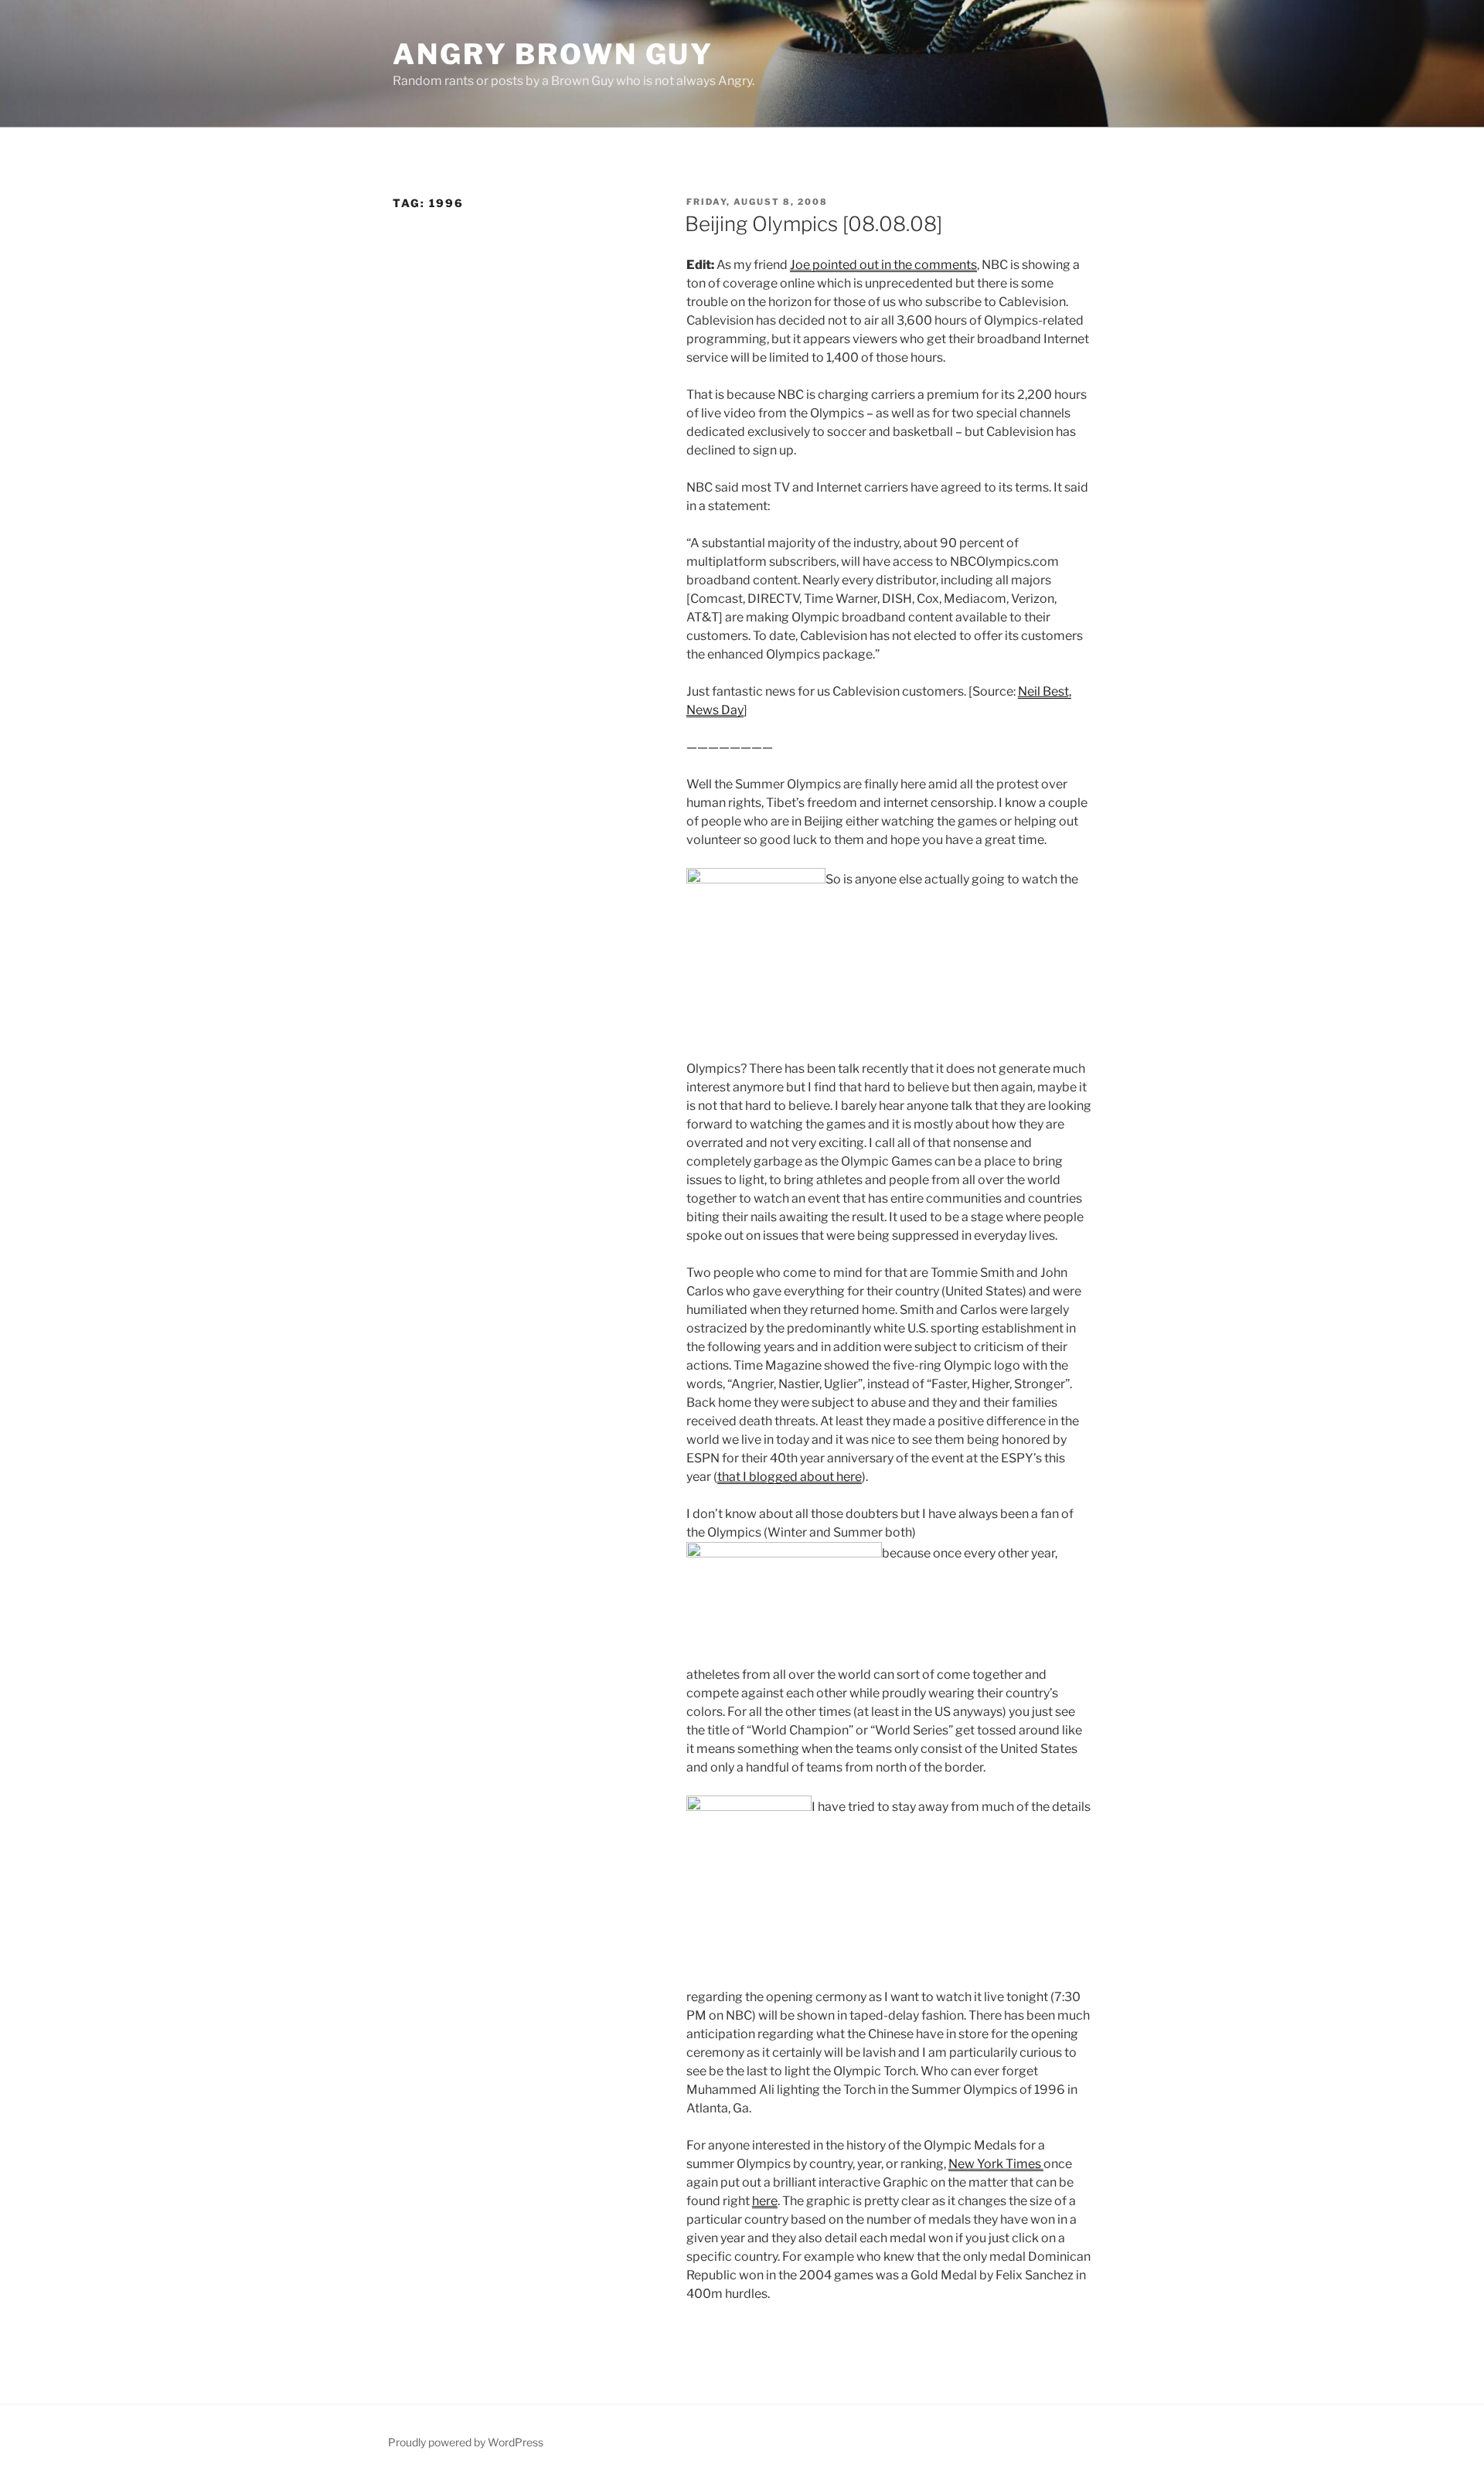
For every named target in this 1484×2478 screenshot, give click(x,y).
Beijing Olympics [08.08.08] (813, 224)
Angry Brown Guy (553, 54)
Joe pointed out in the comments (883, 265)
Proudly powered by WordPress (466, 2442)
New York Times (996, 2164)
